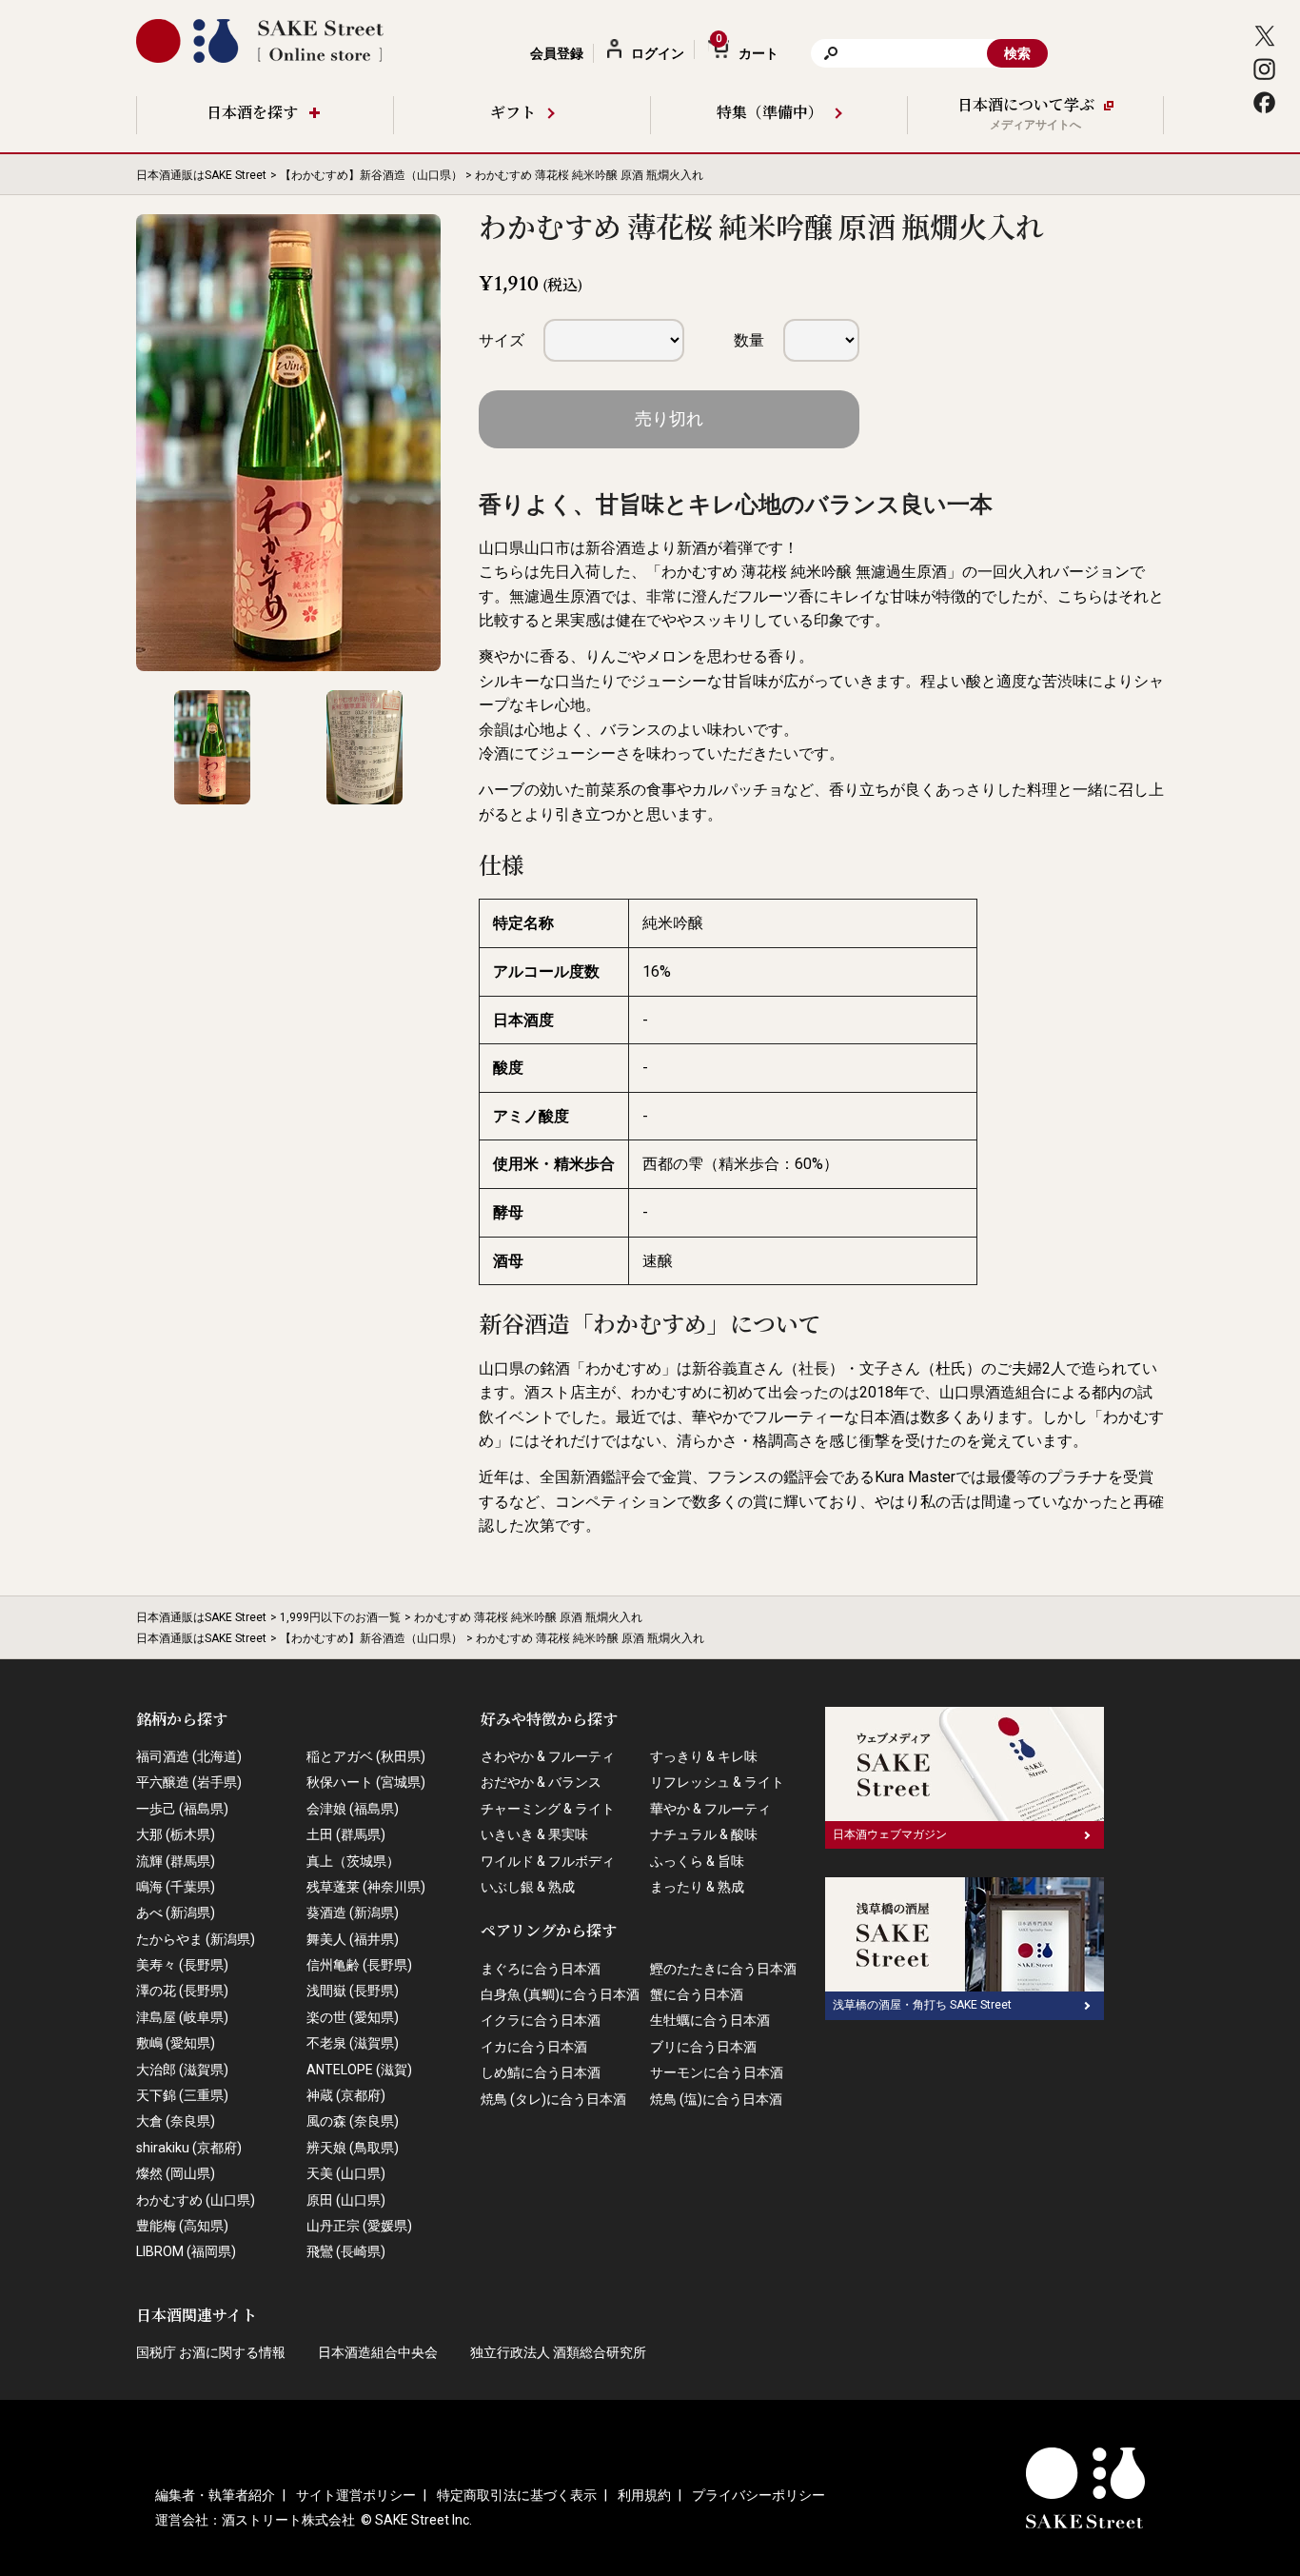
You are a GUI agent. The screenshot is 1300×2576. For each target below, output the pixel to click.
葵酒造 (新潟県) (353, 1912)
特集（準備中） (770, 114)
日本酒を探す (252, 114)
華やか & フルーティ (710, 1809)
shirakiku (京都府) (189, 2148)
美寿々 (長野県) (182, 1965)
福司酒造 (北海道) (189, 1756)
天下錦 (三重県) (182, 2095)
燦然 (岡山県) (176, 2173)
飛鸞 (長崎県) (346, 2251)
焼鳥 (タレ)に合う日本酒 (553, 2099)
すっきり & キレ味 (704, 1756)
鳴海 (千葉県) (176, 1887)
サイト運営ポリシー (356, 2495)
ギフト (513, 114)
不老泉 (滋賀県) (353, 2043)
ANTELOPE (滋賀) (359, 2070)
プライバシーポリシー (758, 2495)
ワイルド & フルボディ (548, 1861)
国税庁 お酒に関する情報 (211, 2352)
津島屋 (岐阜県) (182, 2017)
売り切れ (669, 418)
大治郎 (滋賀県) (182, 2070)
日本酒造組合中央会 (378, 2352)
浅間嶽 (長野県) (353, 1991)
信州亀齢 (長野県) (359, 1965)
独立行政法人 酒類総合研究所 (558, 2352)
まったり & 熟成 (697, 1887)
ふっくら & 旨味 (697, 1861)
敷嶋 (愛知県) (176, 2043)
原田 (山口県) (346, 2200)
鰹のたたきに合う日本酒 (723, 1969)
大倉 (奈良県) (176, 2121)
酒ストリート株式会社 (288, 2520)
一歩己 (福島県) (182, 1809)
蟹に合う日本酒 (697, 1994)
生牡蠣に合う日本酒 (710, 2020)
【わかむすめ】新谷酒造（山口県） (371, 175)
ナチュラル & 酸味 (704, 1834)
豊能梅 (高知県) (182, 2226)
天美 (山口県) (346, 2173)
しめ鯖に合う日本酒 (541, 2072)
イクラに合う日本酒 (541, 2020)
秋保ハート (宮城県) (366, 1782)
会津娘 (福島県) (353, 1809)
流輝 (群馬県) (176, 1861)
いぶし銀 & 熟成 (528, 1887)
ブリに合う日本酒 (703, 2047)
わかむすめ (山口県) (196, 2200)
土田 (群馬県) (346, 1834)
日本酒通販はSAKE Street (201, 175)
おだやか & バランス (541, 1782)
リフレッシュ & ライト (717, 1782)
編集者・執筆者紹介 (215, 2495)
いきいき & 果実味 (534, 1834)
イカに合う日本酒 (534, 2047)
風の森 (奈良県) (353, 2121)
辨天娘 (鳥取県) (353, 2148)
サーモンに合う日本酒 (717, 2072)
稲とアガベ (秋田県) (366, 1756)
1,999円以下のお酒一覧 (340, 1617)
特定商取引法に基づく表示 (517, 2495)
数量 (749, 340)
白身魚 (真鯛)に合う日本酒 (560, 1994)
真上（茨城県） (353, 1861)
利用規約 (644, 2495)
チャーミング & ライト (548, 1809)
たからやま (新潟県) (196, 1939)
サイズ (502, 340)
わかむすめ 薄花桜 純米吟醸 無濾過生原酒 (804, 572)
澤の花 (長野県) (182, 1991)
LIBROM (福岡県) (186, 2251)
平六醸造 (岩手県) (189, 1782)
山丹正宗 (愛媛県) (359, 2226)
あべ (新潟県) (176, 1912)
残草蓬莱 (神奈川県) (366, 1887)
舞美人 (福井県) (353, 1939)
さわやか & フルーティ (548, 1756)
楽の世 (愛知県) (353, 2017)
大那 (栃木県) (176, 1834)
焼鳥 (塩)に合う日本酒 (716, 2099)
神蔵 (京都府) (346, 2095)
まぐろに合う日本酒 (541, 1969)
